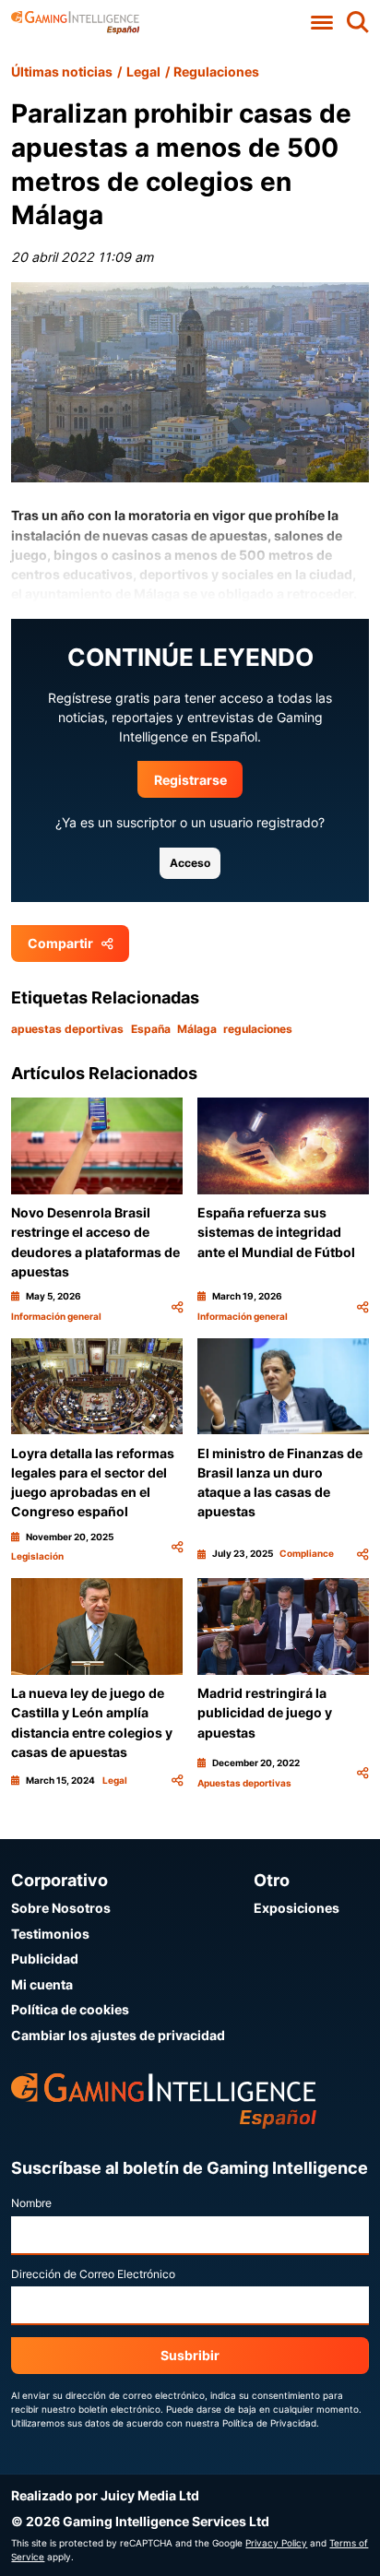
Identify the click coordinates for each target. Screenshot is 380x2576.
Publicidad (45, 1959)
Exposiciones (297, 1908)
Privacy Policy (276, 2543)
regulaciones (258, 1029)
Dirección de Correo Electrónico (93, 2274)
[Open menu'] (322, 23)
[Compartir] (177, 1306)
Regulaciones (216, 71)
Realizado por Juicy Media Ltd (105, 2495)
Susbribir (190, 2355)
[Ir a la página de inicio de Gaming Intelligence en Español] (75, 23)
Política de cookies (70, 2009)
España (151, 1029)
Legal (143, 71)
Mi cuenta (42, 1984)
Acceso (190, 863)
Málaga (197, 1029)
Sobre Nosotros (61, 1908)
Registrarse (190, 780)
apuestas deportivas (67, 1029)
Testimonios (50, 1934)
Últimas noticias (62, 71)
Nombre (31, 2203)
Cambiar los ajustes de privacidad (118, 2035)
